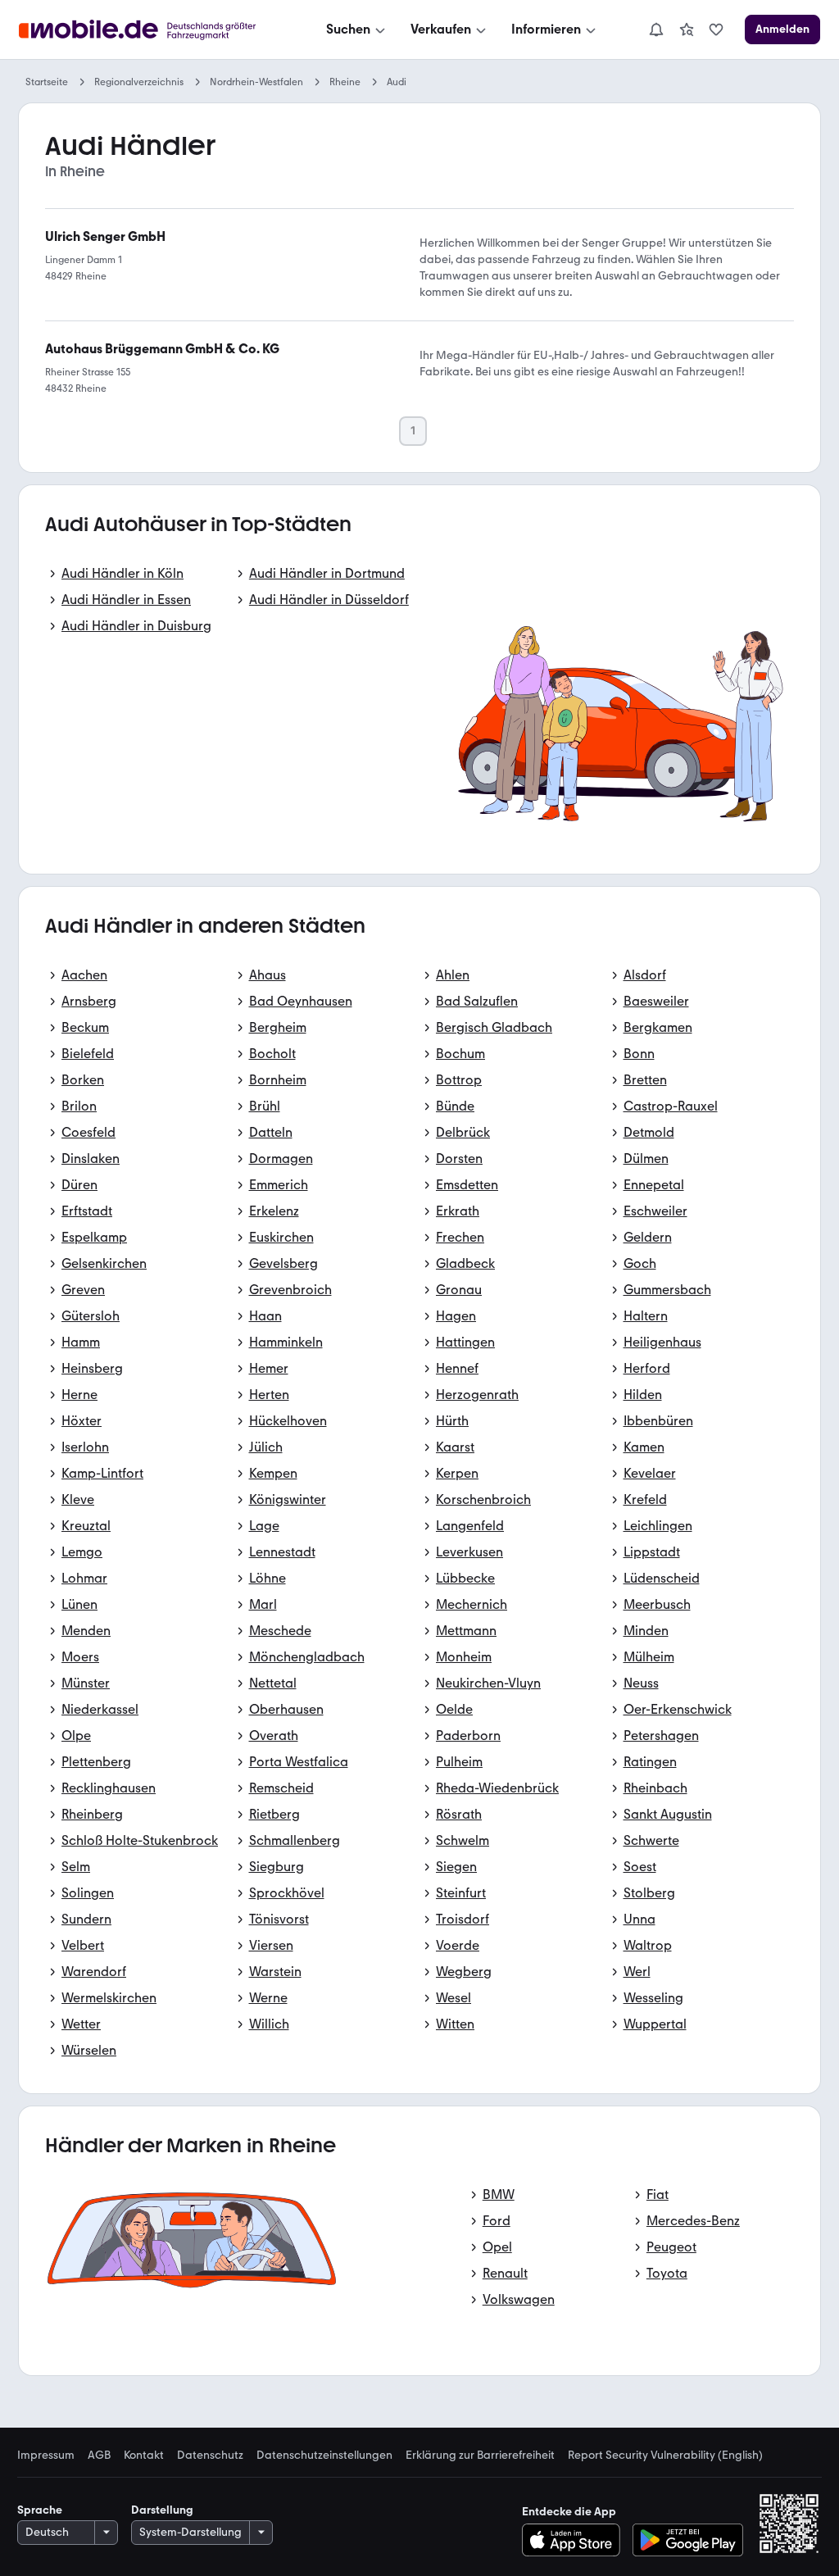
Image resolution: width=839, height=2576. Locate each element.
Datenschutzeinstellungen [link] (324, 2456)
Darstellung (162, 2510)
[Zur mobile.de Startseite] (152, 30)
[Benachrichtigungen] (655, 30)
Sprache (40, 2510)
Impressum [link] (46, 2456)
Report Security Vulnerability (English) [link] (665, 2456)
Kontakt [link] (144, 2456)
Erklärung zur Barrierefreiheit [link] (480, 2456)
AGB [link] (99, 2456)
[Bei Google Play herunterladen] (688, 2540)
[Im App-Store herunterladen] (576, 2540)
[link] (687, 30)
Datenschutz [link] (210, 2456)
